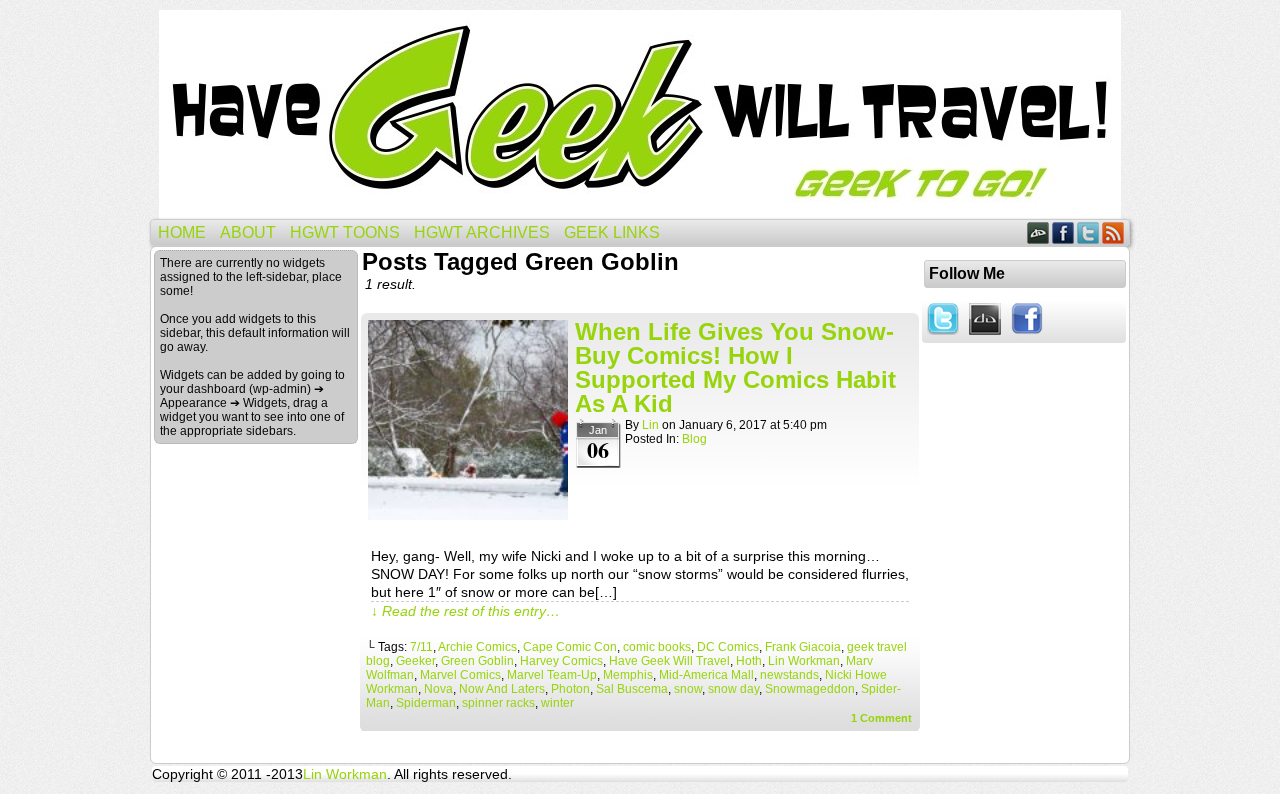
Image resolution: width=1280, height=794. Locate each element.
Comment (881, 718)
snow (688, 689)
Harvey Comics (561, 661)
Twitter (1088, 232)
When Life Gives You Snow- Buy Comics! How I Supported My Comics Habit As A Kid (735, 367)
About (248, 232)
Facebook (1063, 232)
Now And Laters (502, 689)
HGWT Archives (482, 232)
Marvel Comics (460, 675)
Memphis (628, 675)
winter (557, 703)
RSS (1113, 232)
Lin (650, 425)
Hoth (749, 661)
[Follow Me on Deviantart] (985, 336)
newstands (789, 675)
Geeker (415, 661)
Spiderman (426, 703)
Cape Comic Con (570, 647)
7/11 (421, 647)
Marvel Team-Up (552, 675)
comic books (657, 647)
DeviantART (1038, 232)
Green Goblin (477, 661)
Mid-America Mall (706, 675)
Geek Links (612, 232)
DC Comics (728, 647)
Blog (694, 439)
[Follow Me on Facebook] (1027, 336)
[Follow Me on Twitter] (943, 336)
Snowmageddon (810, 689)
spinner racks (498, 703)
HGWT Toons (345, 232)
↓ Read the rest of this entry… (465, 611)
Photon (570, 689)
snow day (733, 689)
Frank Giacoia (803, 647)
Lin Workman (804, 661)
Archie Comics (477, 647)
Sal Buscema (632, 689)
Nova (438, 689)
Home (182, 232)
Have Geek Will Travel (640, 114)
